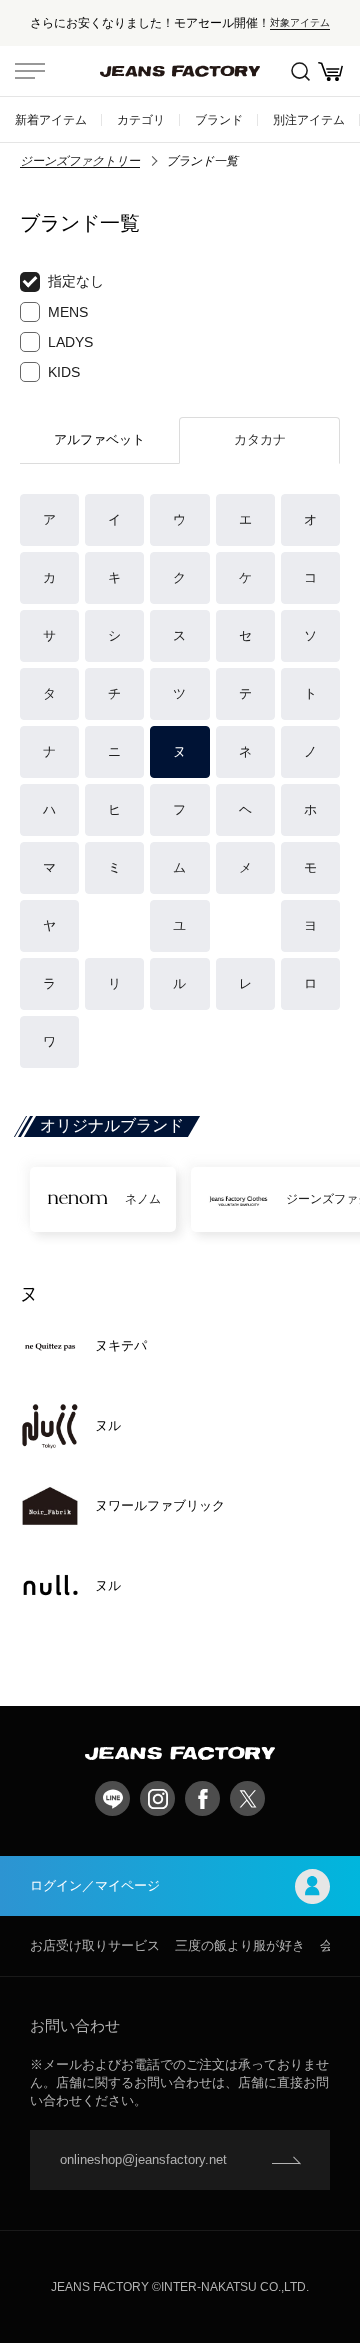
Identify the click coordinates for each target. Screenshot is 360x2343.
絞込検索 (300, 71)
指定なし (76, 281)
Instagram (157, 1798)
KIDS (64, 372)
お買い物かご (330, 71)
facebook (202, 1798)
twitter (247, 1798)
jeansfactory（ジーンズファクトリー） (180, 71)
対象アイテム (300, 22)
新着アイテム (51, 119)
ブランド (219, 119)
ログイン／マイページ (95, 1885)
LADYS (70, 342)
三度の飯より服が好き (240, 1945)
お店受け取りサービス (95, 1945)
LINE (112, 1798)
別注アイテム (309, 119)
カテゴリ (141, 119)
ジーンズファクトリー (80, 161)
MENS (68, 312)
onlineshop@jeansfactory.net (143, 2159)
